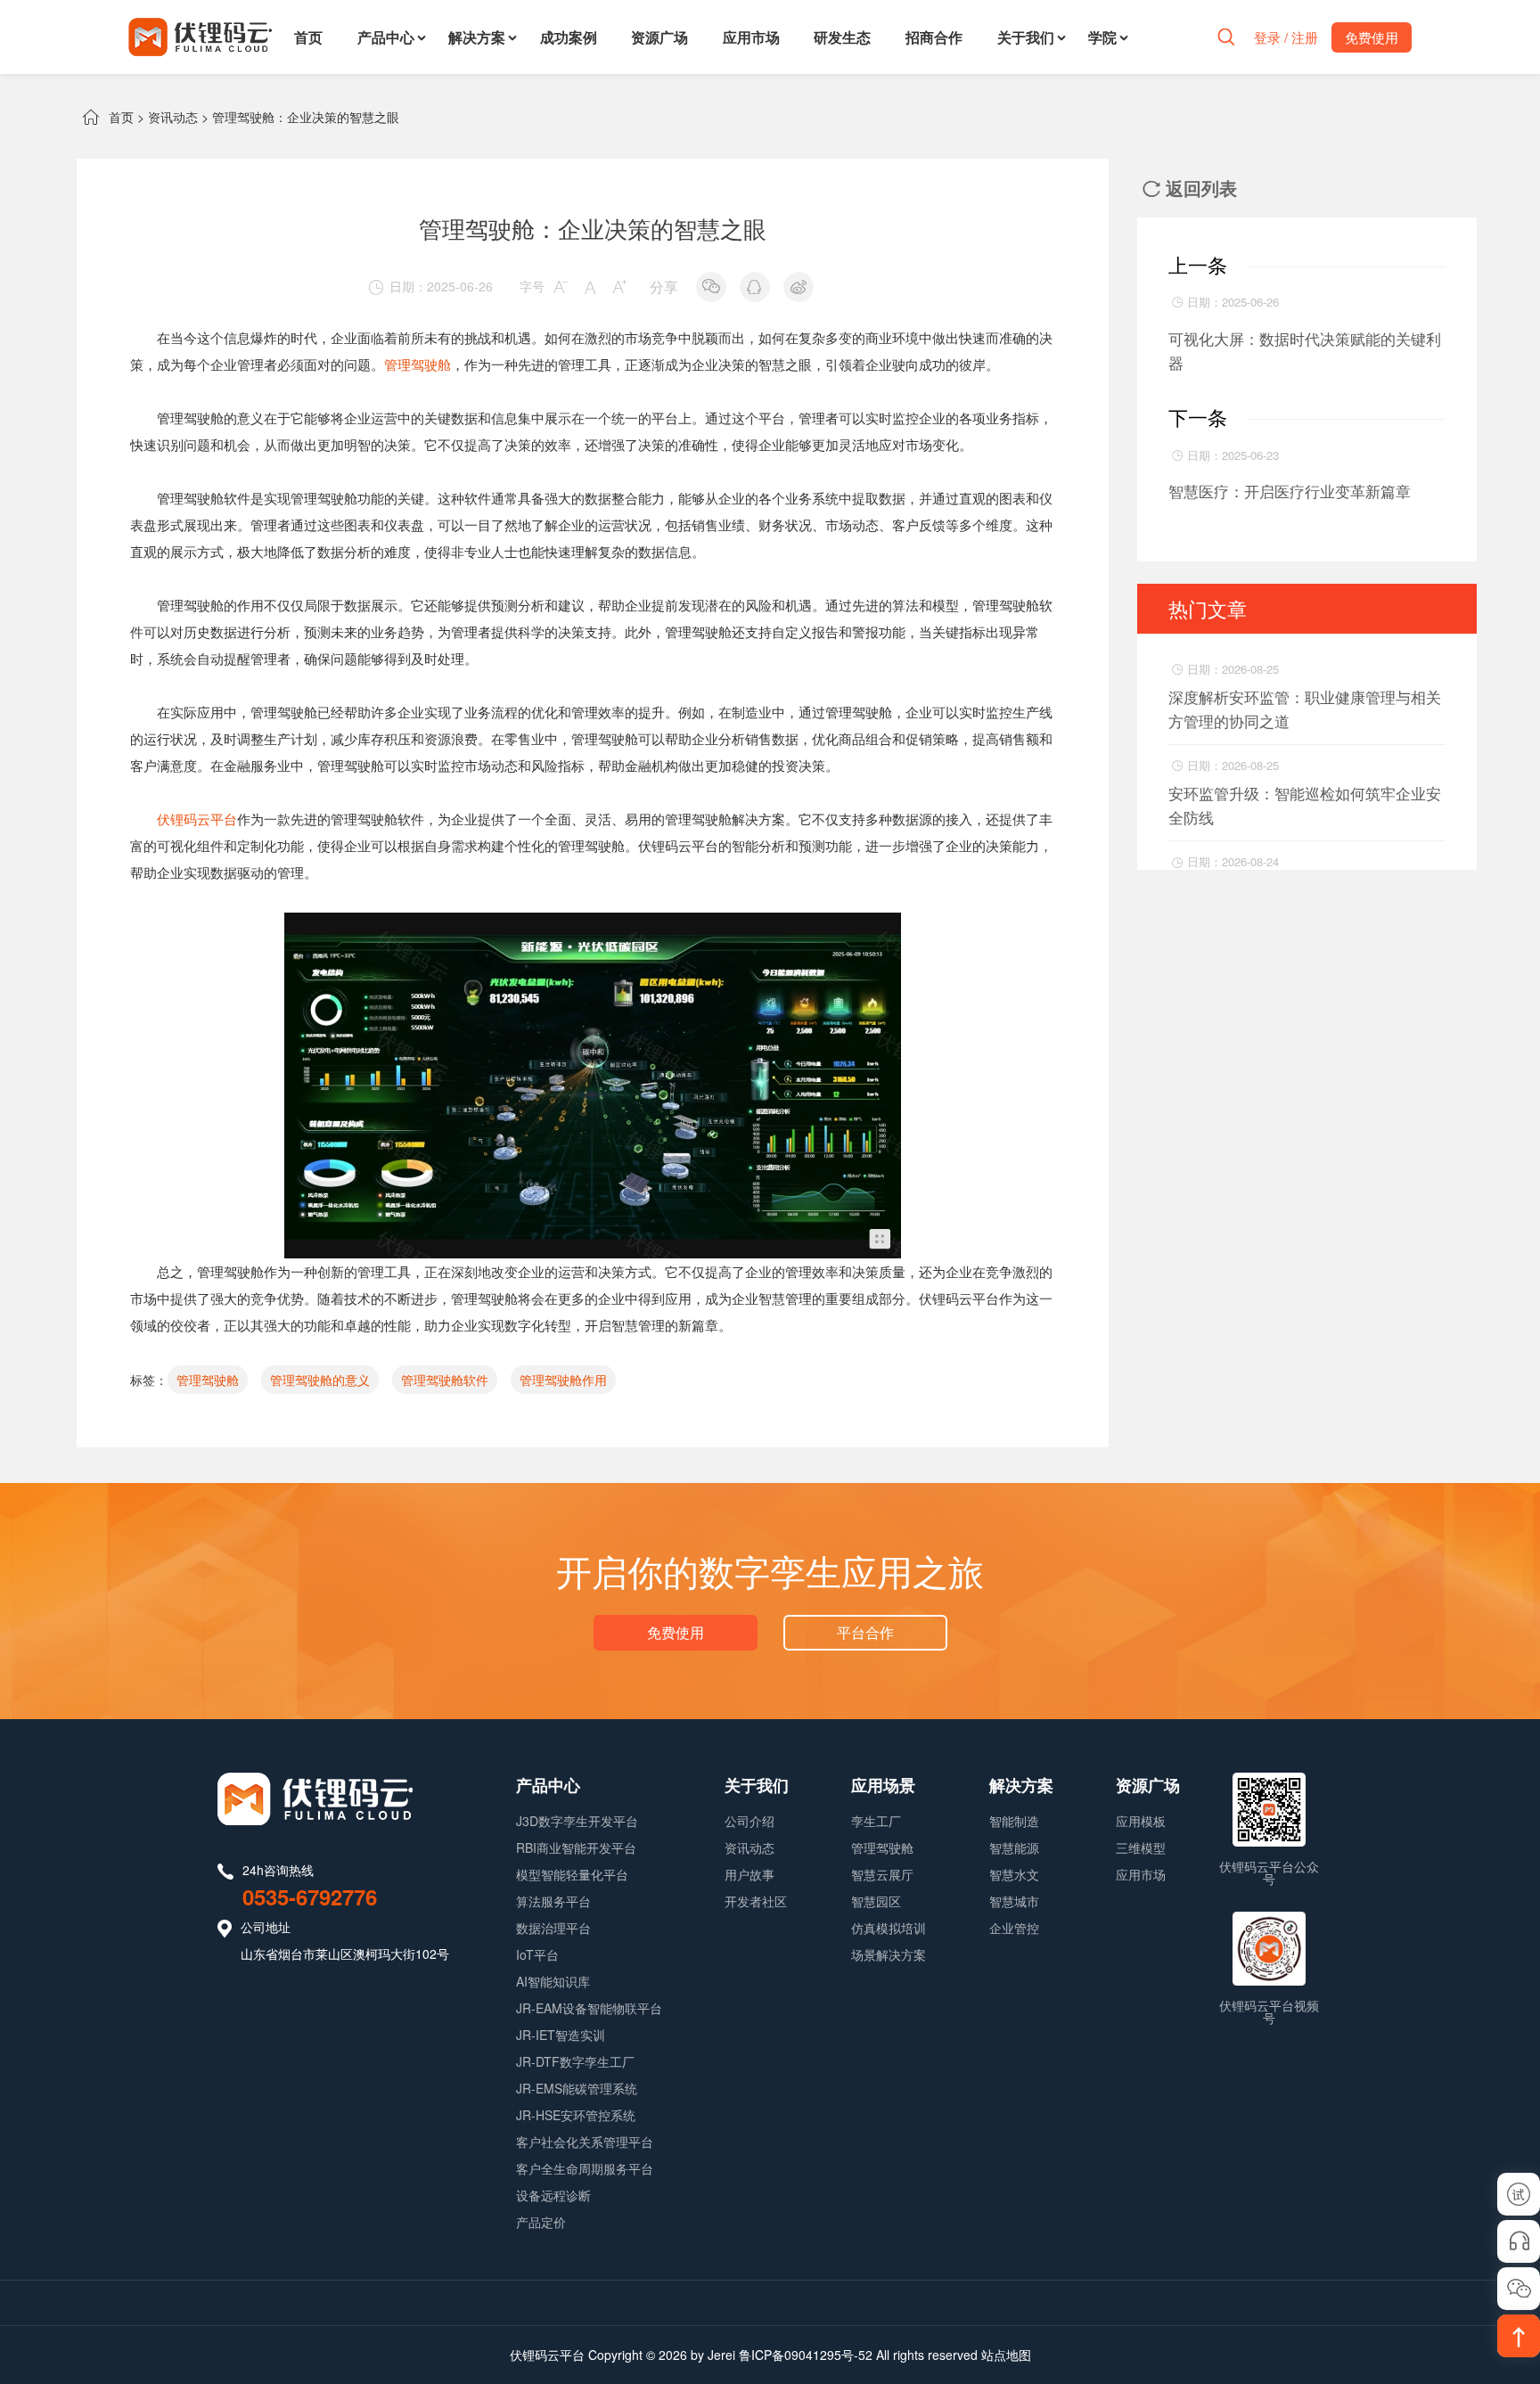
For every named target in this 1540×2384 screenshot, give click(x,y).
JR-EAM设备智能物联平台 (589, 2008)
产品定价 (541, 2222)
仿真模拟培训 (889, 1928)
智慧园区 (876, 1901)
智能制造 (1014, 1821)
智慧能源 (1014, 1847)
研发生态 (842, 37)
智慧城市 (1014, 1901)
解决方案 (477, 37)
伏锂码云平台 (197, 819)
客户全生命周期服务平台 (585, 2168)
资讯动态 (173, 117)
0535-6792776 (310, 1897)
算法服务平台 (553, 1901)
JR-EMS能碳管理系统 (577, 2088)
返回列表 (1190, 188)
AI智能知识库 (553, 1981)
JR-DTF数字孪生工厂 (575, 2061)
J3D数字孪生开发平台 (577, 1821)
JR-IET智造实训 (561, 2035)
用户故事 (750, 1874)
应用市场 (751, 37)
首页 (308, 37)
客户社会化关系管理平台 (585, 2142)
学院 (1102, 37)
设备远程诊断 (553, 2195)
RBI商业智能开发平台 (576, 1847)
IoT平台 (537, 1954)
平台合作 (865, 1632)
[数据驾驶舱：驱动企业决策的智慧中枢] (593, 926)
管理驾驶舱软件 (445, 1380)
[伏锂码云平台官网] (200, 37)
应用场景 (883, 1785)
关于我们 (1026, 37)
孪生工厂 (876, 1821)
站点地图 (1006, 2355)
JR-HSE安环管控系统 (576, 2115)
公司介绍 (750, 1821)
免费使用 (676, 1632)
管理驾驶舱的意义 (320, 1380)
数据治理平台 (553, 1928)
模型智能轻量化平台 (572, 1874)
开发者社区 (756, 1901)
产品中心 (386, 37)
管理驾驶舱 (418, 364)
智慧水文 (1014, 1874)
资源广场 (659, 37)
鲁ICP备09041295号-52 (806, 2355)
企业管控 (1014, 1928)
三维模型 (1141, 1847)
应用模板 (1141, 1821)
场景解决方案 (889, 1954)
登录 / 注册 (1286, 37)
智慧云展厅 (882, 1874)
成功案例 (569, 37)
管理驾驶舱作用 (563, 1380)
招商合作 (934, 37)
